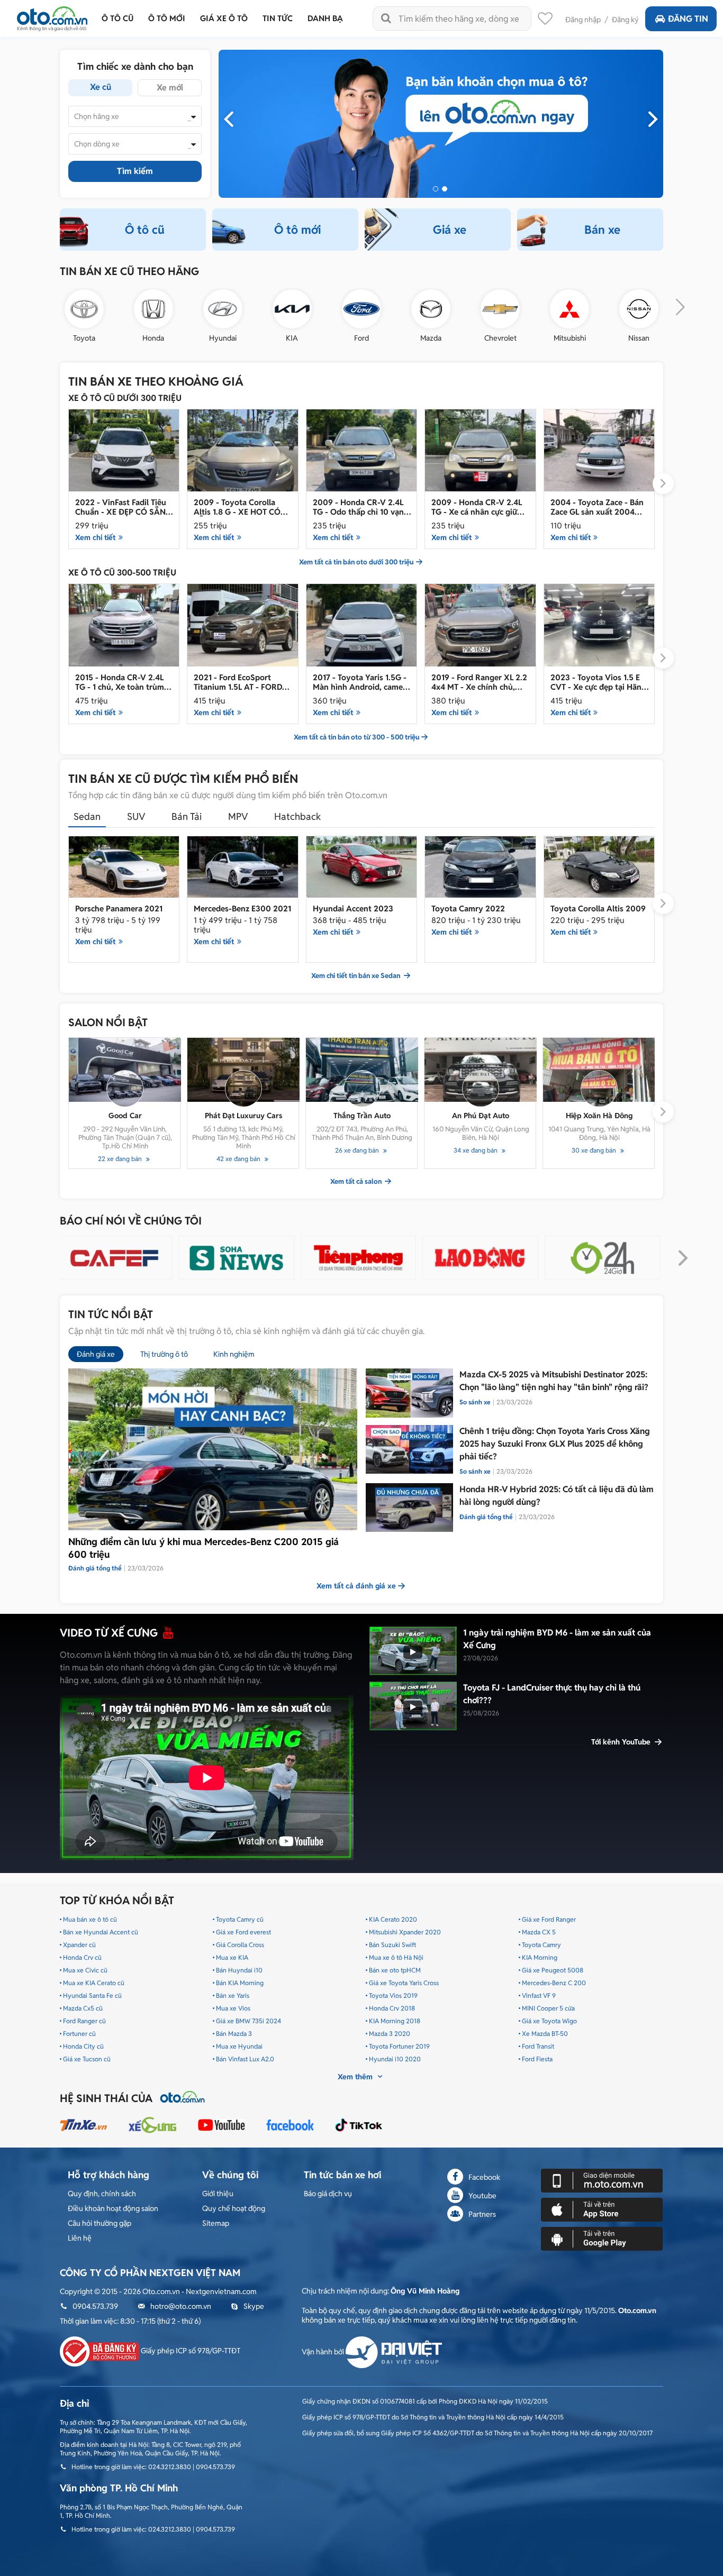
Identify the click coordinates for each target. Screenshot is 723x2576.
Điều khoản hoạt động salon (113, 2208)
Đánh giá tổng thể (486, 1517)
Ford (361, 338)
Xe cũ (101, 87)
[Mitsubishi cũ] (570, 309)
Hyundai (223, 338)
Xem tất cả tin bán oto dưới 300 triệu (356, 562)
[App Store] (602, 2209)
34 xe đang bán (476, 1150)
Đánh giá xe (96, 1354)
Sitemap (216, 2223)
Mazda (431, 338)
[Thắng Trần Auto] (362, 1070)
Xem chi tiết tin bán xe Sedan (356, 976)
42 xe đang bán (239, 1159)
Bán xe (602, 230)
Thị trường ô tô (164, 1354)
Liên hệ (80, 2238)
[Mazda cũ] (431, 309)
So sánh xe (475, 1402)
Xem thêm (356, 2077)
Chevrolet (500, 338)
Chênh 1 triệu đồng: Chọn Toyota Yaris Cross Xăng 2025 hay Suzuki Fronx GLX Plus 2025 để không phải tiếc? (555, 1444)
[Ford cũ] (361, 309)
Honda (153, 338)
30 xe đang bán (595, 1150)
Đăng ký (625, 20)
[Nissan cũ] (639, 309)
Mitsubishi (570, 338)
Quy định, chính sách (102, 2194)
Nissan (639, 338)
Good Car (125, 1116)
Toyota (84, 338)
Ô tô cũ (145, 230)
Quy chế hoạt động (234, 2208)
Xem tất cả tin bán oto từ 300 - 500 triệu (357, 737)
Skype (254, 2306)
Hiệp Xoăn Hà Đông (599, 1116)
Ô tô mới (297, 230)
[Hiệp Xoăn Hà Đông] (599, 1070)
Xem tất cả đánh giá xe (356, 1586)
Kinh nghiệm (234, 1354)
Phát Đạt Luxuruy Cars (243, 1116)
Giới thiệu (218, 2194)
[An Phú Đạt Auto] (481, 1070)
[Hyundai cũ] (223, 309)
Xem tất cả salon (357, 1182)
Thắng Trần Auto (362, 1116)
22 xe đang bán (121, 1159)
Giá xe (450, 230)
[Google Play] (602, 2239)
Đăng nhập (583, 20)
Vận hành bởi (324, 2352)
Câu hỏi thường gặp (100, 2223)
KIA (292, 338)
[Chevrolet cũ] (500, 309)
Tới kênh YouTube (622, 1742)
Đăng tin (688, 19)
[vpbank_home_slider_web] (441, 123)
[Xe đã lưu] (545, 21)
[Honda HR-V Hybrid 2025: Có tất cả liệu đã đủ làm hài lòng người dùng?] (409, 1508)
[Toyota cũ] (84, 309)
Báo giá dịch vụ (328, 2194)
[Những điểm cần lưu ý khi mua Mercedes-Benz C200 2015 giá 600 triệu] (213, 1449)
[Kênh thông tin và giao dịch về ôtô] (52, 16)
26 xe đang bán (358, 1150)
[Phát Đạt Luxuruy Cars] (243, 1070)
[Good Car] (125, 1070)
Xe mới (170, 88)
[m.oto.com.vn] (602, 2180)
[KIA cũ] (292, 309)
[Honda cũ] (153, 309)
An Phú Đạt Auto (481, 1116)
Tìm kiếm (135, 171)
